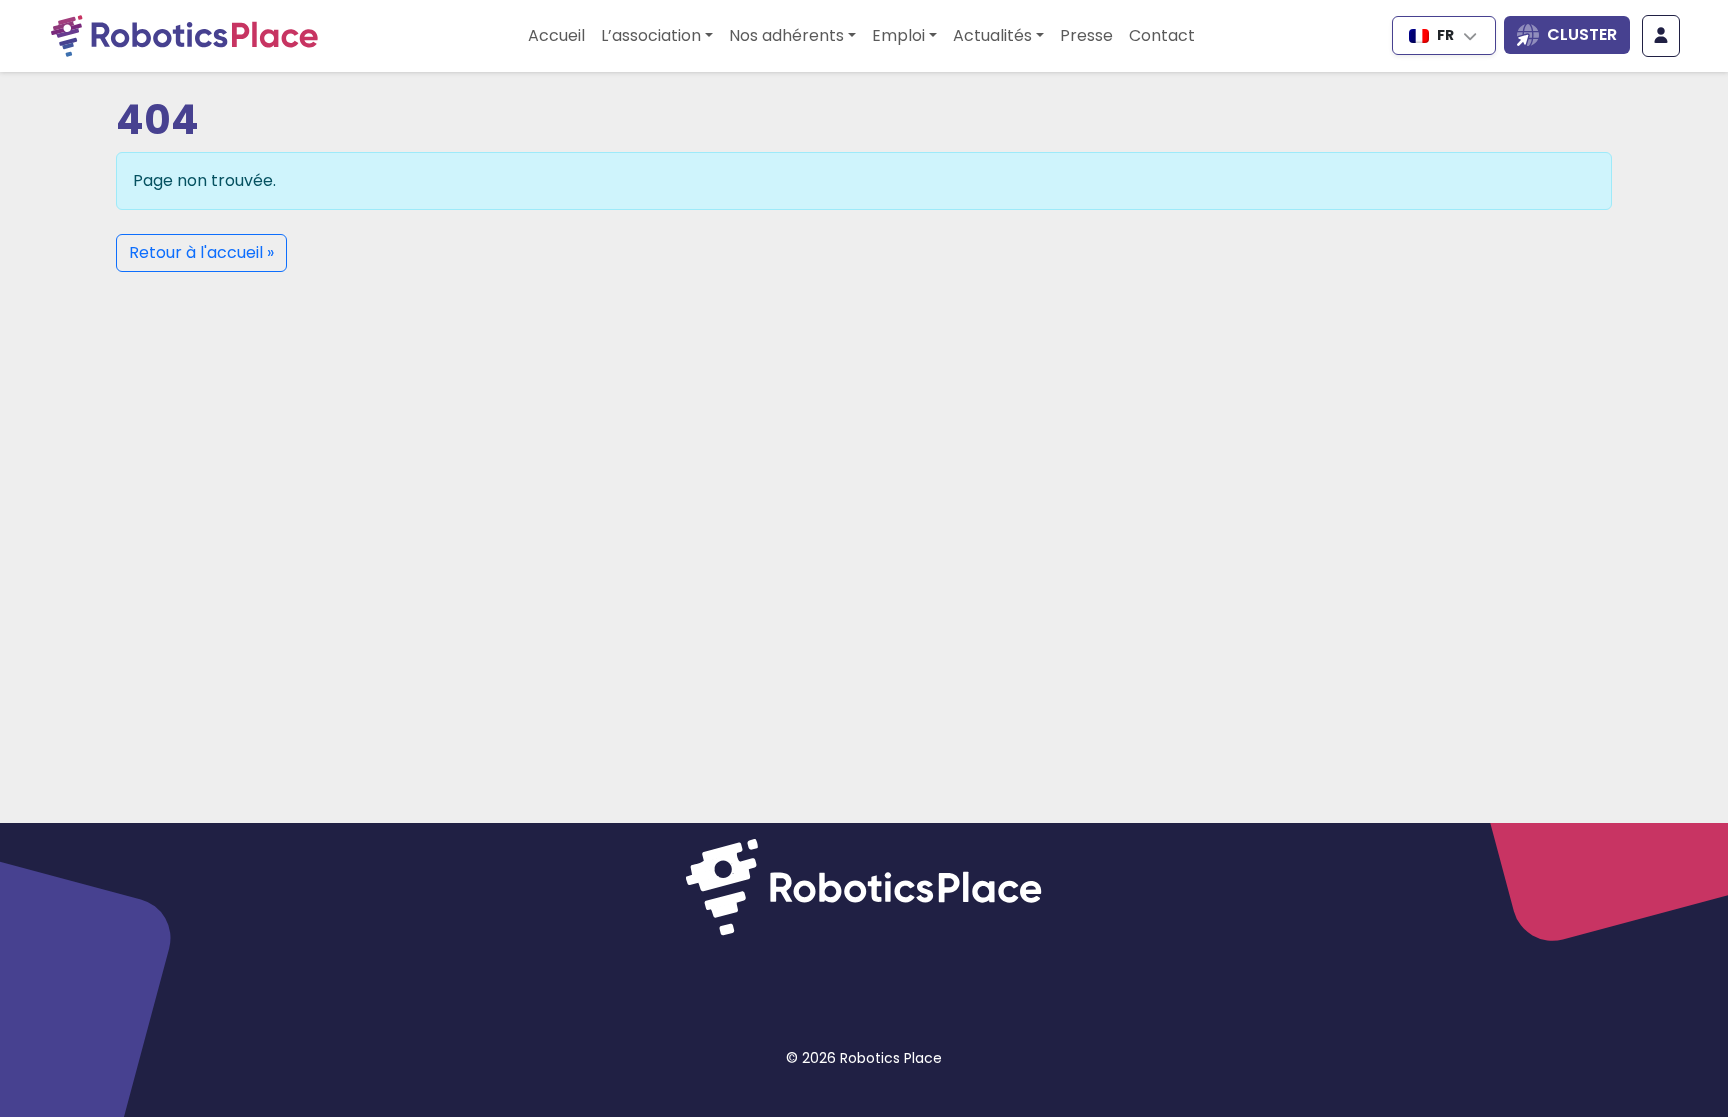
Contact (1162, 35)
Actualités (992, 35)
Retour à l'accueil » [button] (201, 252)
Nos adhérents (786, 35)
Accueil (556, 35)
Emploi (898, 35)
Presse (1086, 35)
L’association (651, 35)
